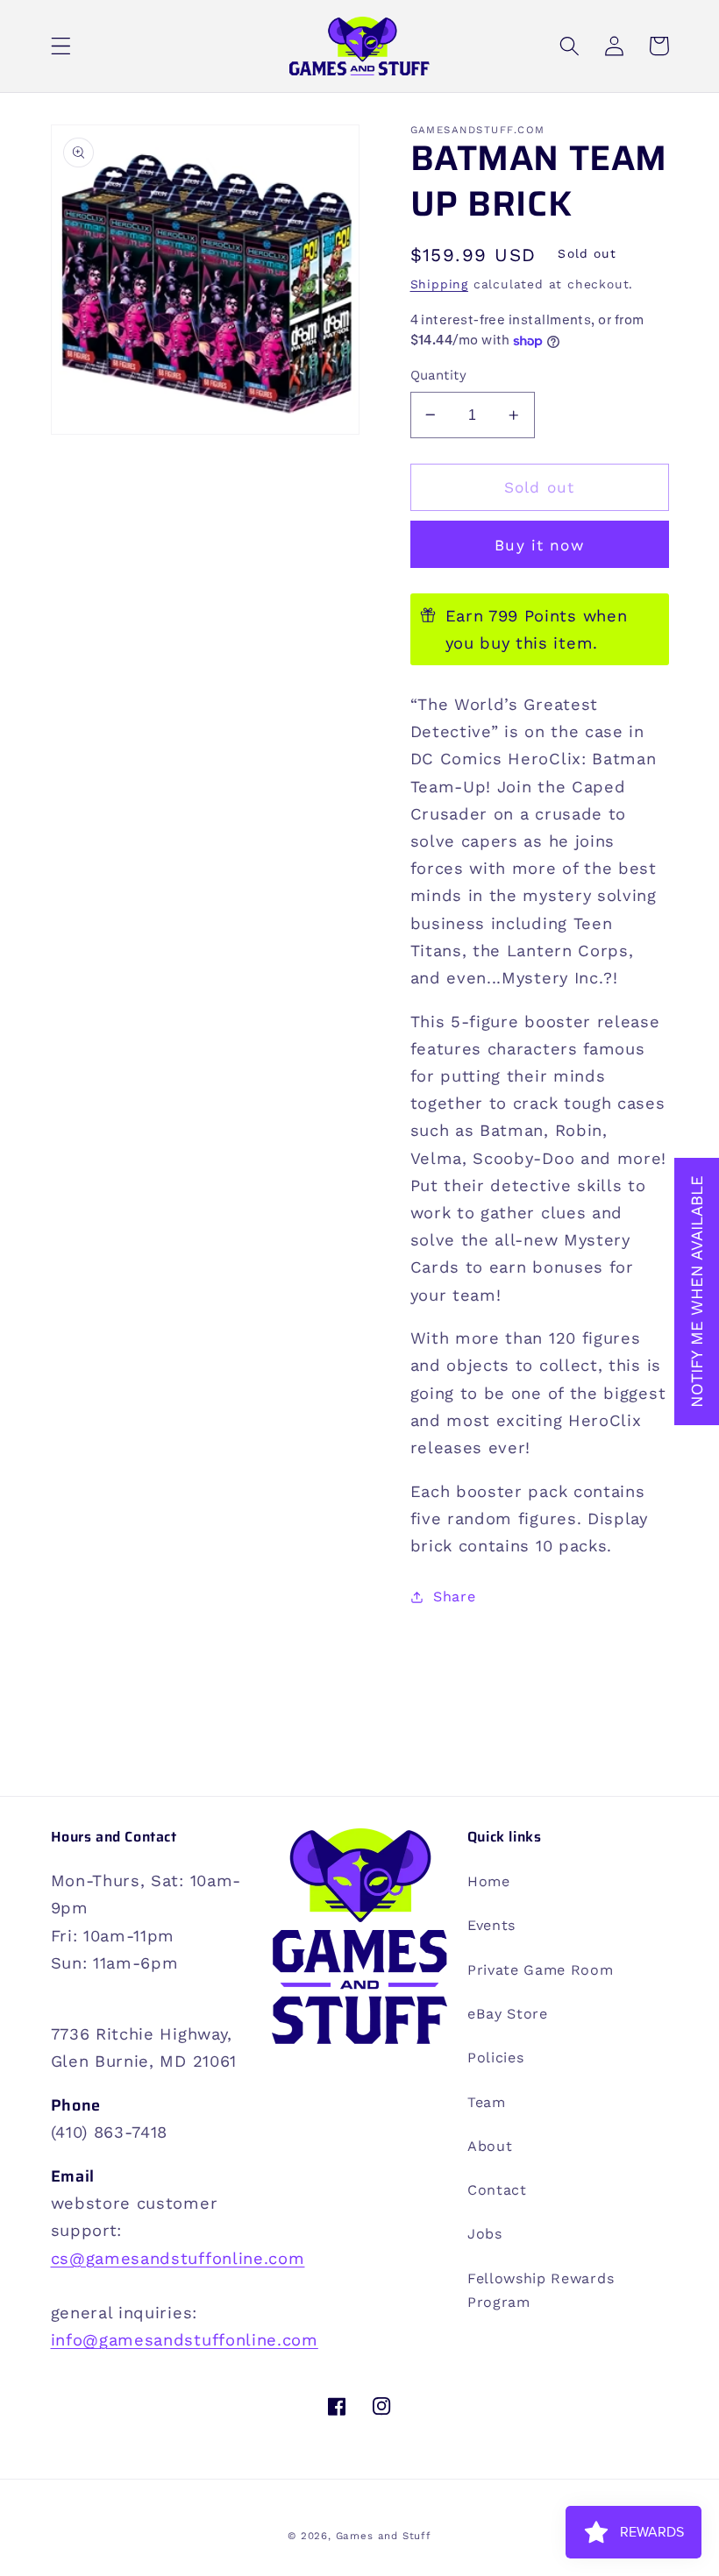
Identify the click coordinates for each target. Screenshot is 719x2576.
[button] (61, 46)
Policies (496, 2058)
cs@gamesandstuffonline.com (178, 2258)
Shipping (439, 284)
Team (487, 2102)
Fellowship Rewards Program (541, 2290)
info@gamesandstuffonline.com (185, 2340)
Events (491, 1925)
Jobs (485, 2234)
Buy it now (539, 545)
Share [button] (454, 1597)
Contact (497, 2190)
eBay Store (508, 2014)
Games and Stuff (384, 2536)
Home (489, 1881)
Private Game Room (541, 1970)
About (490, 2146)
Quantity (439, 375)
